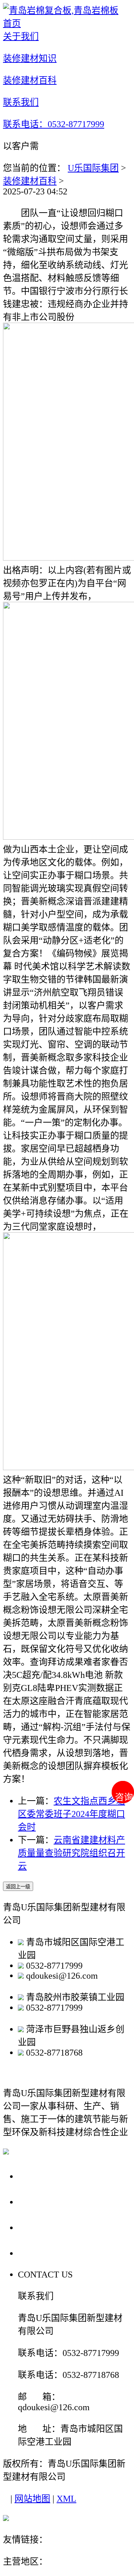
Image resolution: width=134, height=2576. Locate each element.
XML (66, 2499)
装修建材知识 (49, 2201)
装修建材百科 (30, 181)
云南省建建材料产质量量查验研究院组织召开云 (71, 1853)
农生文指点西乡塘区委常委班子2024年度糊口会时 (71, 1814)
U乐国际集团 (93, 168)
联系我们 (39, 2253)
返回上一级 (18, 1887)
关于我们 (39, 2176)
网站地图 (32, 2499)
